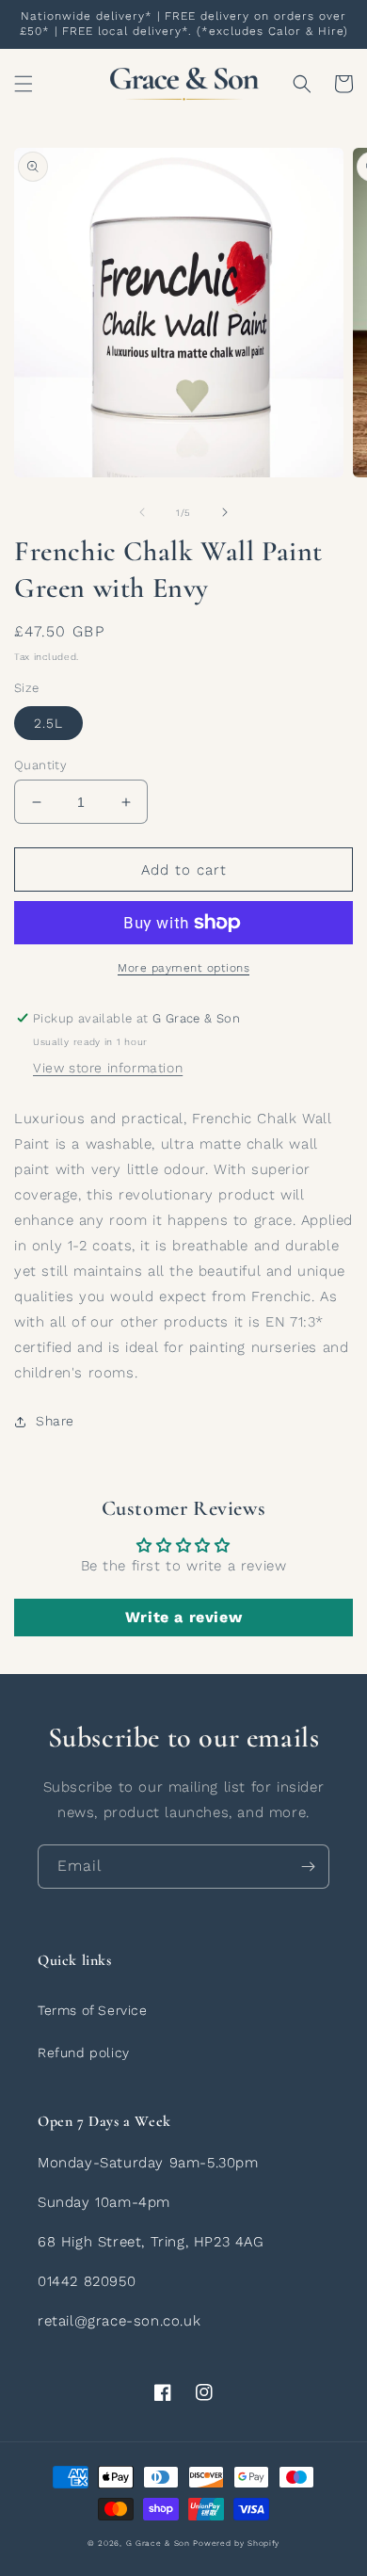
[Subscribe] (308, 1867)
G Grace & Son (158, 2543)
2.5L (48, 723)
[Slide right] (225, 512)
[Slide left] (142, 512)
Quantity (40, 765)
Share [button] (55, 1421)
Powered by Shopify (236, 2543)
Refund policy (84, 2053)
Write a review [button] (183, 1617)
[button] (24, 84)
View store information (108, 1068)
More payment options (183, 968)
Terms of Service (93, 2010)
